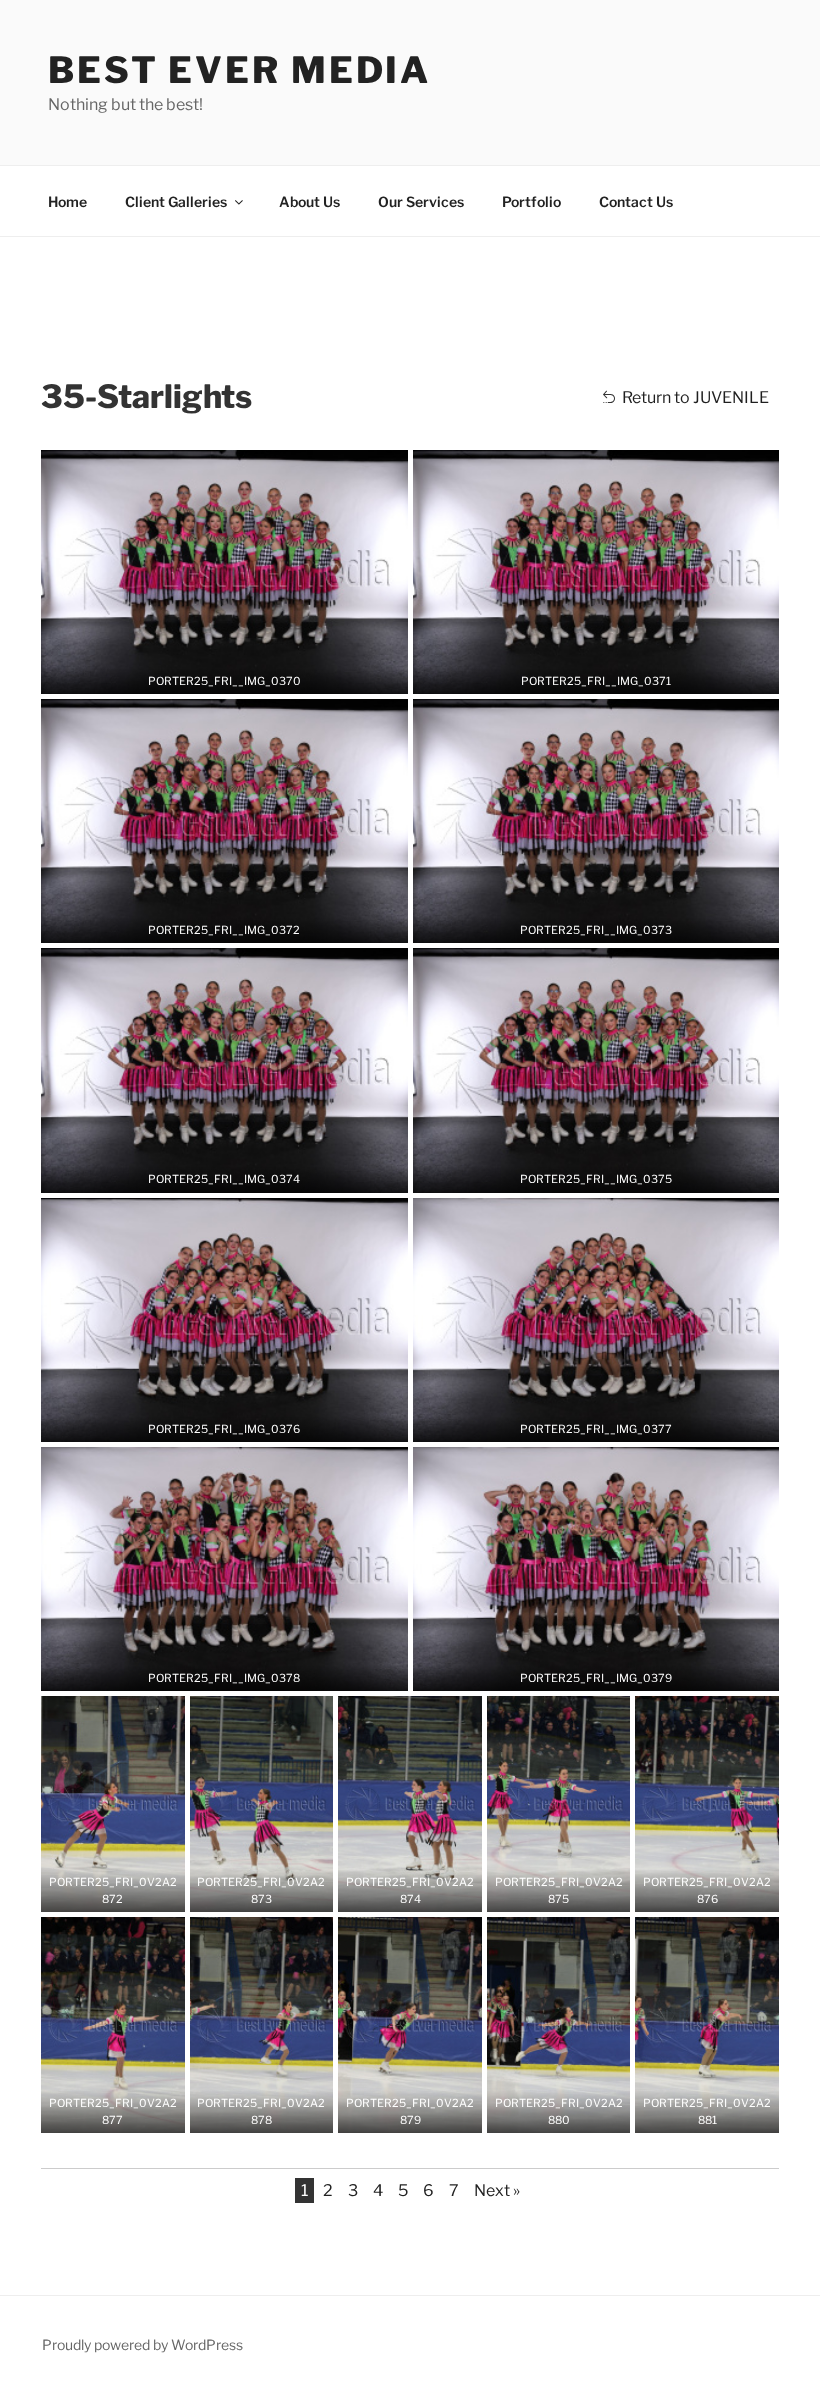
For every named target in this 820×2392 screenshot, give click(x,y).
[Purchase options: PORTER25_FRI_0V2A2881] (722, 2111)
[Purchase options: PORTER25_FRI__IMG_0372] (239, 921)
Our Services (421, 201)
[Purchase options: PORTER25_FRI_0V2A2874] (425, 1890)
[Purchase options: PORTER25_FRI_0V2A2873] (276, 1890)
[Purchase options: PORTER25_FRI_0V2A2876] (722, 1890)
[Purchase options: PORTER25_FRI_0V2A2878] (276, 2111)
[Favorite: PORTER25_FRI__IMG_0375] (581, 1171)
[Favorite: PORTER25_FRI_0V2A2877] (98, 2111)
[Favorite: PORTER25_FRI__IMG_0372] (209, 921)
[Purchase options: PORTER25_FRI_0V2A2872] (128, 1890)
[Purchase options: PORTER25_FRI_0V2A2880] (574, 2111)
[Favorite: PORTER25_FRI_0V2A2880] (544, 2111)
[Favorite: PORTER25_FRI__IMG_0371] (581, 672)
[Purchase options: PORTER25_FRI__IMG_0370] (239, 672)
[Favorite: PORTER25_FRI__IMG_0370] (209, 672)
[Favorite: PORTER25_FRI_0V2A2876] (692, 1890)
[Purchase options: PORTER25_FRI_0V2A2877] (128, 2111)
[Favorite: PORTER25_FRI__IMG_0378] (209, 1669)
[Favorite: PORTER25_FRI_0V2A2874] (395, 1890)
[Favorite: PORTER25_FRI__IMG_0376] (209, 1420)
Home (67, 201)
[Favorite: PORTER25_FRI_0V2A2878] (246, 2111)
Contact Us (636, 201)
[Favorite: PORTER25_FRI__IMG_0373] (581, 921)
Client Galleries (176, 201)
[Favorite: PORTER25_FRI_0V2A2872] (98, 1890)
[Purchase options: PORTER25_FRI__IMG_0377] (611, 1420)
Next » (497, 2190)
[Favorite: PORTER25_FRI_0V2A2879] (395, 2111)
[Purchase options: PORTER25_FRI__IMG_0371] (611, 672)
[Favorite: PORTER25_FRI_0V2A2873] (246, 1890)
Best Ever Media (239, 70)
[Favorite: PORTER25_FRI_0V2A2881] (692, 2111)
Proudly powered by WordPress (142, 2344)
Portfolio (531, 201)
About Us (309, 201)
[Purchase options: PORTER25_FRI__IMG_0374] (239, 1171)
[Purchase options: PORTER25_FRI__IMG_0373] (611, 921)
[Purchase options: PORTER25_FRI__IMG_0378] (239, 1669)
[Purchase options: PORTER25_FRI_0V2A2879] (425, 2111)
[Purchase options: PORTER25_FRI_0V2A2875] (574, 1890)
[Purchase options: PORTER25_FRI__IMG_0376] (239, 1420)
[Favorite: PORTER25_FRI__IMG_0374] (209, 1171)
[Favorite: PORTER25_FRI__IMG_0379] (581, 1669)
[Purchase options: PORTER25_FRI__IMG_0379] (611, 1669)
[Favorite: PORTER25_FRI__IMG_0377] (581, 1420)
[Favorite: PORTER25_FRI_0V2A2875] (544, 1890)
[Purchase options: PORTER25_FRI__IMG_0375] (611, 1171)
